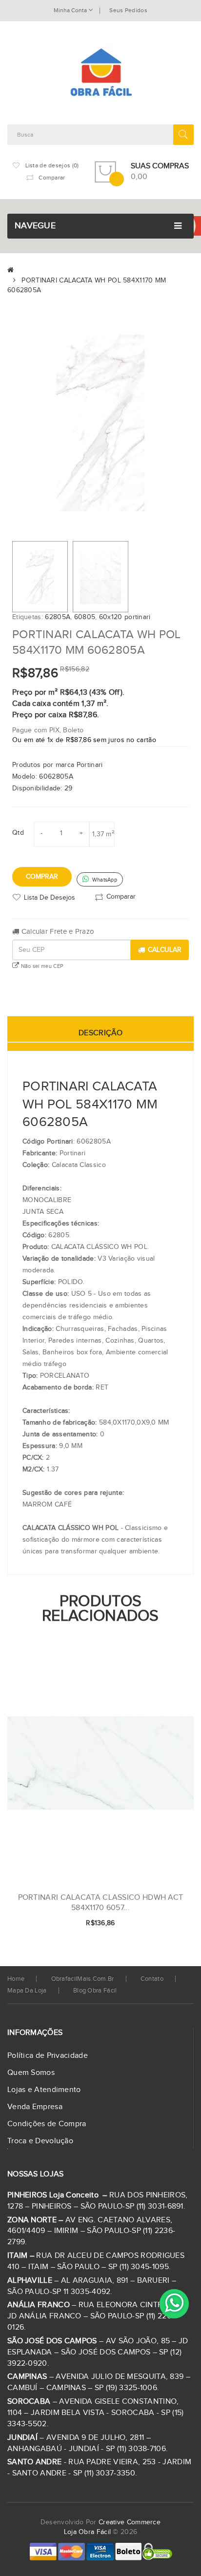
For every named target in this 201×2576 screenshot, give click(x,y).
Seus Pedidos (128, 10)
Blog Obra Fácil (95, 1991)
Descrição (100, 1033)
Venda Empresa (35, 2107)
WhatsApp (104, 880)
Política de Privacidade (48, 2056)
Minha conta (71, 10)
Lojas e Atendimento (44, 2090)
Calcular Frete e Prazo (57, 932)
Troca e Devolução (40, 2141)
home (16, 1979)
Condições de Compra (47, 2124)
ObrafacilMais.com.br (83, 1979)
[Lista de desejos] (154, 1924)
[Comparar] (171, 1924)
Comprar (42, 877)
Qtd (18, 833)
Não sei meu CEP (41, 966)
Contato (152, 1979)
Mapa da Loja (27, 1991)
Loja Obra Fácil (88, 2532)
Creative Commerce (130, 2522)
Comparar (121, 897)
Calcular (165, 950)
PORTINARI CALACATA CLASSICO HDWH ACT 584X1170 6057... (101, 1903)
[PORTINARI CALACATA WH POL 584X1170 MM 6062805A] (40, 577)
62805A (58, 617)
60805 (85, 617)
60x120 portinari (125, 617)
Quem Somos (31, 2073)
